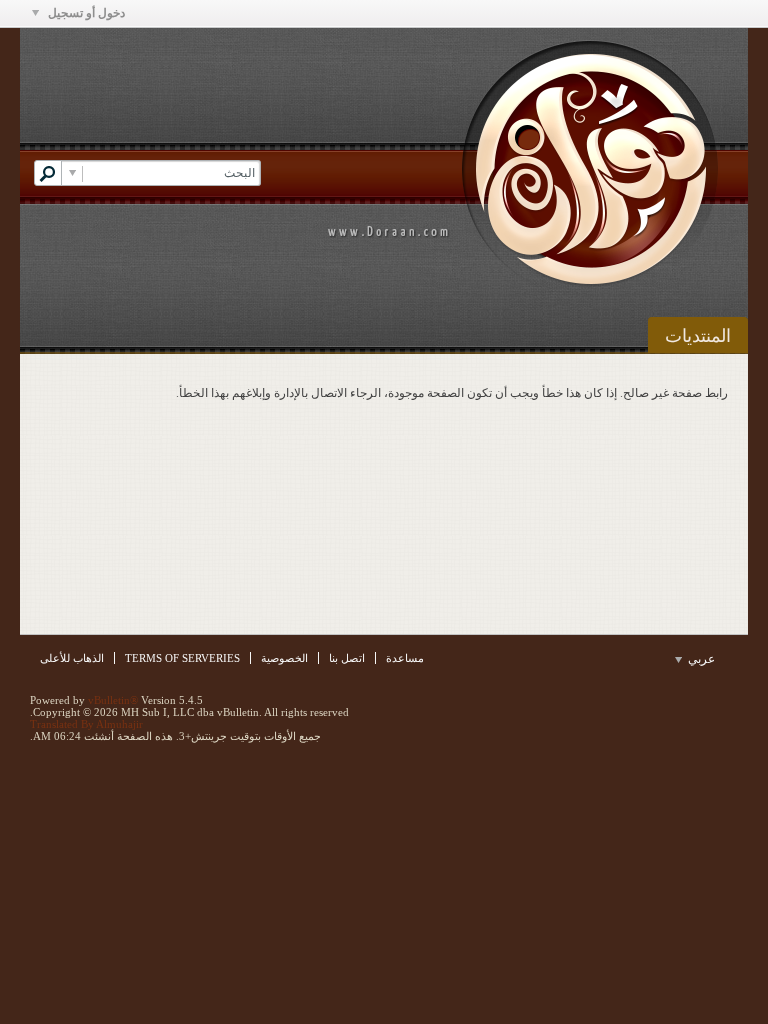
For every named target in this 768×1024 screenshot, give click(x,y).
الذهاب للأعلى (72, 658)
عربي (700, 659)
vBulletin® (113, 700)
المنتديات (698, 336)
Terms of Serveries (182, 658)
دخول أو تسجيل (85, 13)
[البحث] (48, 173)
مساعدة (405, 658)
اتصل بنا (347, 658)
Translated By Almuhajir (86, 724)
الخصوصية (284, 658)
